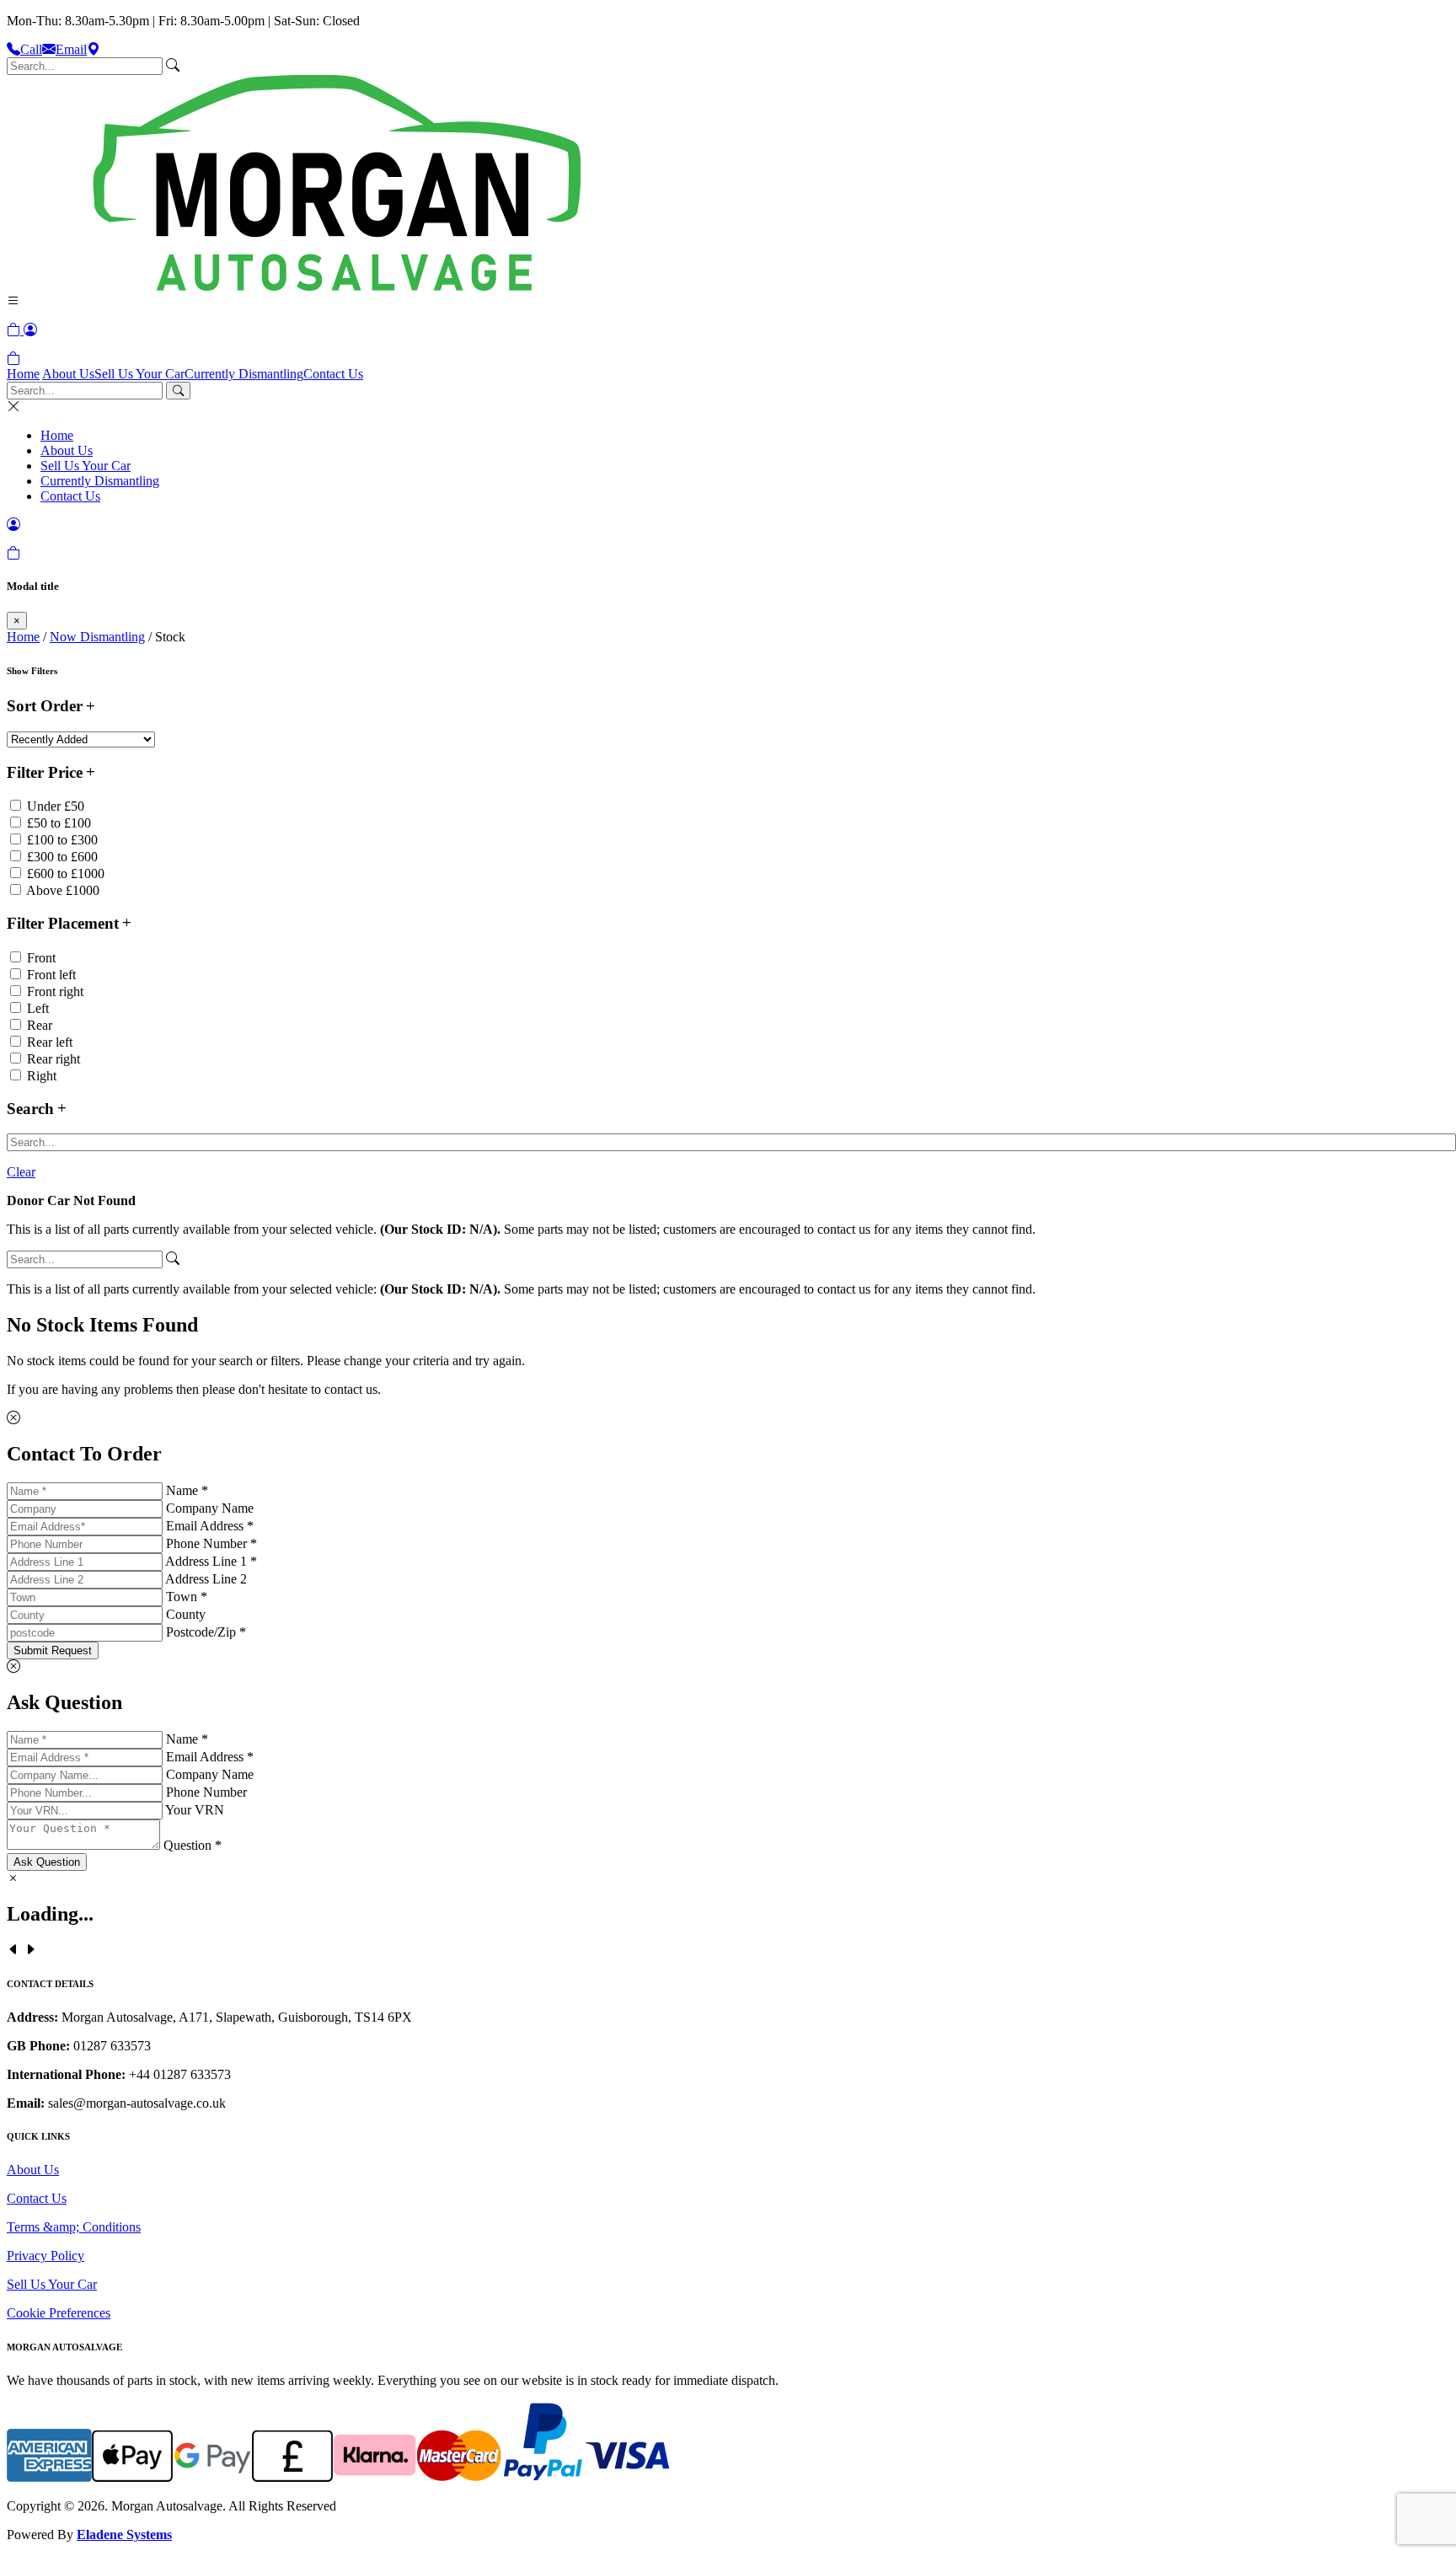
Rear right (54, 1059)
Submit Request (53, 1650)
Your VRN (195, 1810)
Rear (40, 1025)
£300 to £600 (62, 857)
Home (23, 374)
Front (41, 958)
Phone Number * (211, 1543)
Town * (187, 1597)
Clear (21, 1172)
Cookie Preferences (59, 2313)
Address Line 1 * (211, 1561)
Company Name (210, 1508)
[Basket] (13, 359)
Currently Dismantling (244, 374)
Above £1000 (63, 890)
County (186, 1614)
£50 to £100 (59, 823)
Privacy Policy (45, 2256)
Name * (187, 1490)
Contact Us (333, 374)
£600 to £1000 (66, 873)
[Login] (30, 330)
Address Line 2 (206, 1579)
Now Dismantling (97, 637)
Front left (51, 975)
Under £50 (56, 806)
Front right (55, 991)
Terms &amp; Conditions (74, 2227)
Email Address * (210, 1526)
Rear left (50, 1042)
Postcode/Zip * (206, 1632)
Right (42, 1076)
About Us (68, 374)
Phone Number (206, 1792)
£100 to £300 (62, 840)
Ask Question (47, 1862)
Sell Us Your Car (139, 374)
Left (38, 1008)
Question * (193, 1845)
